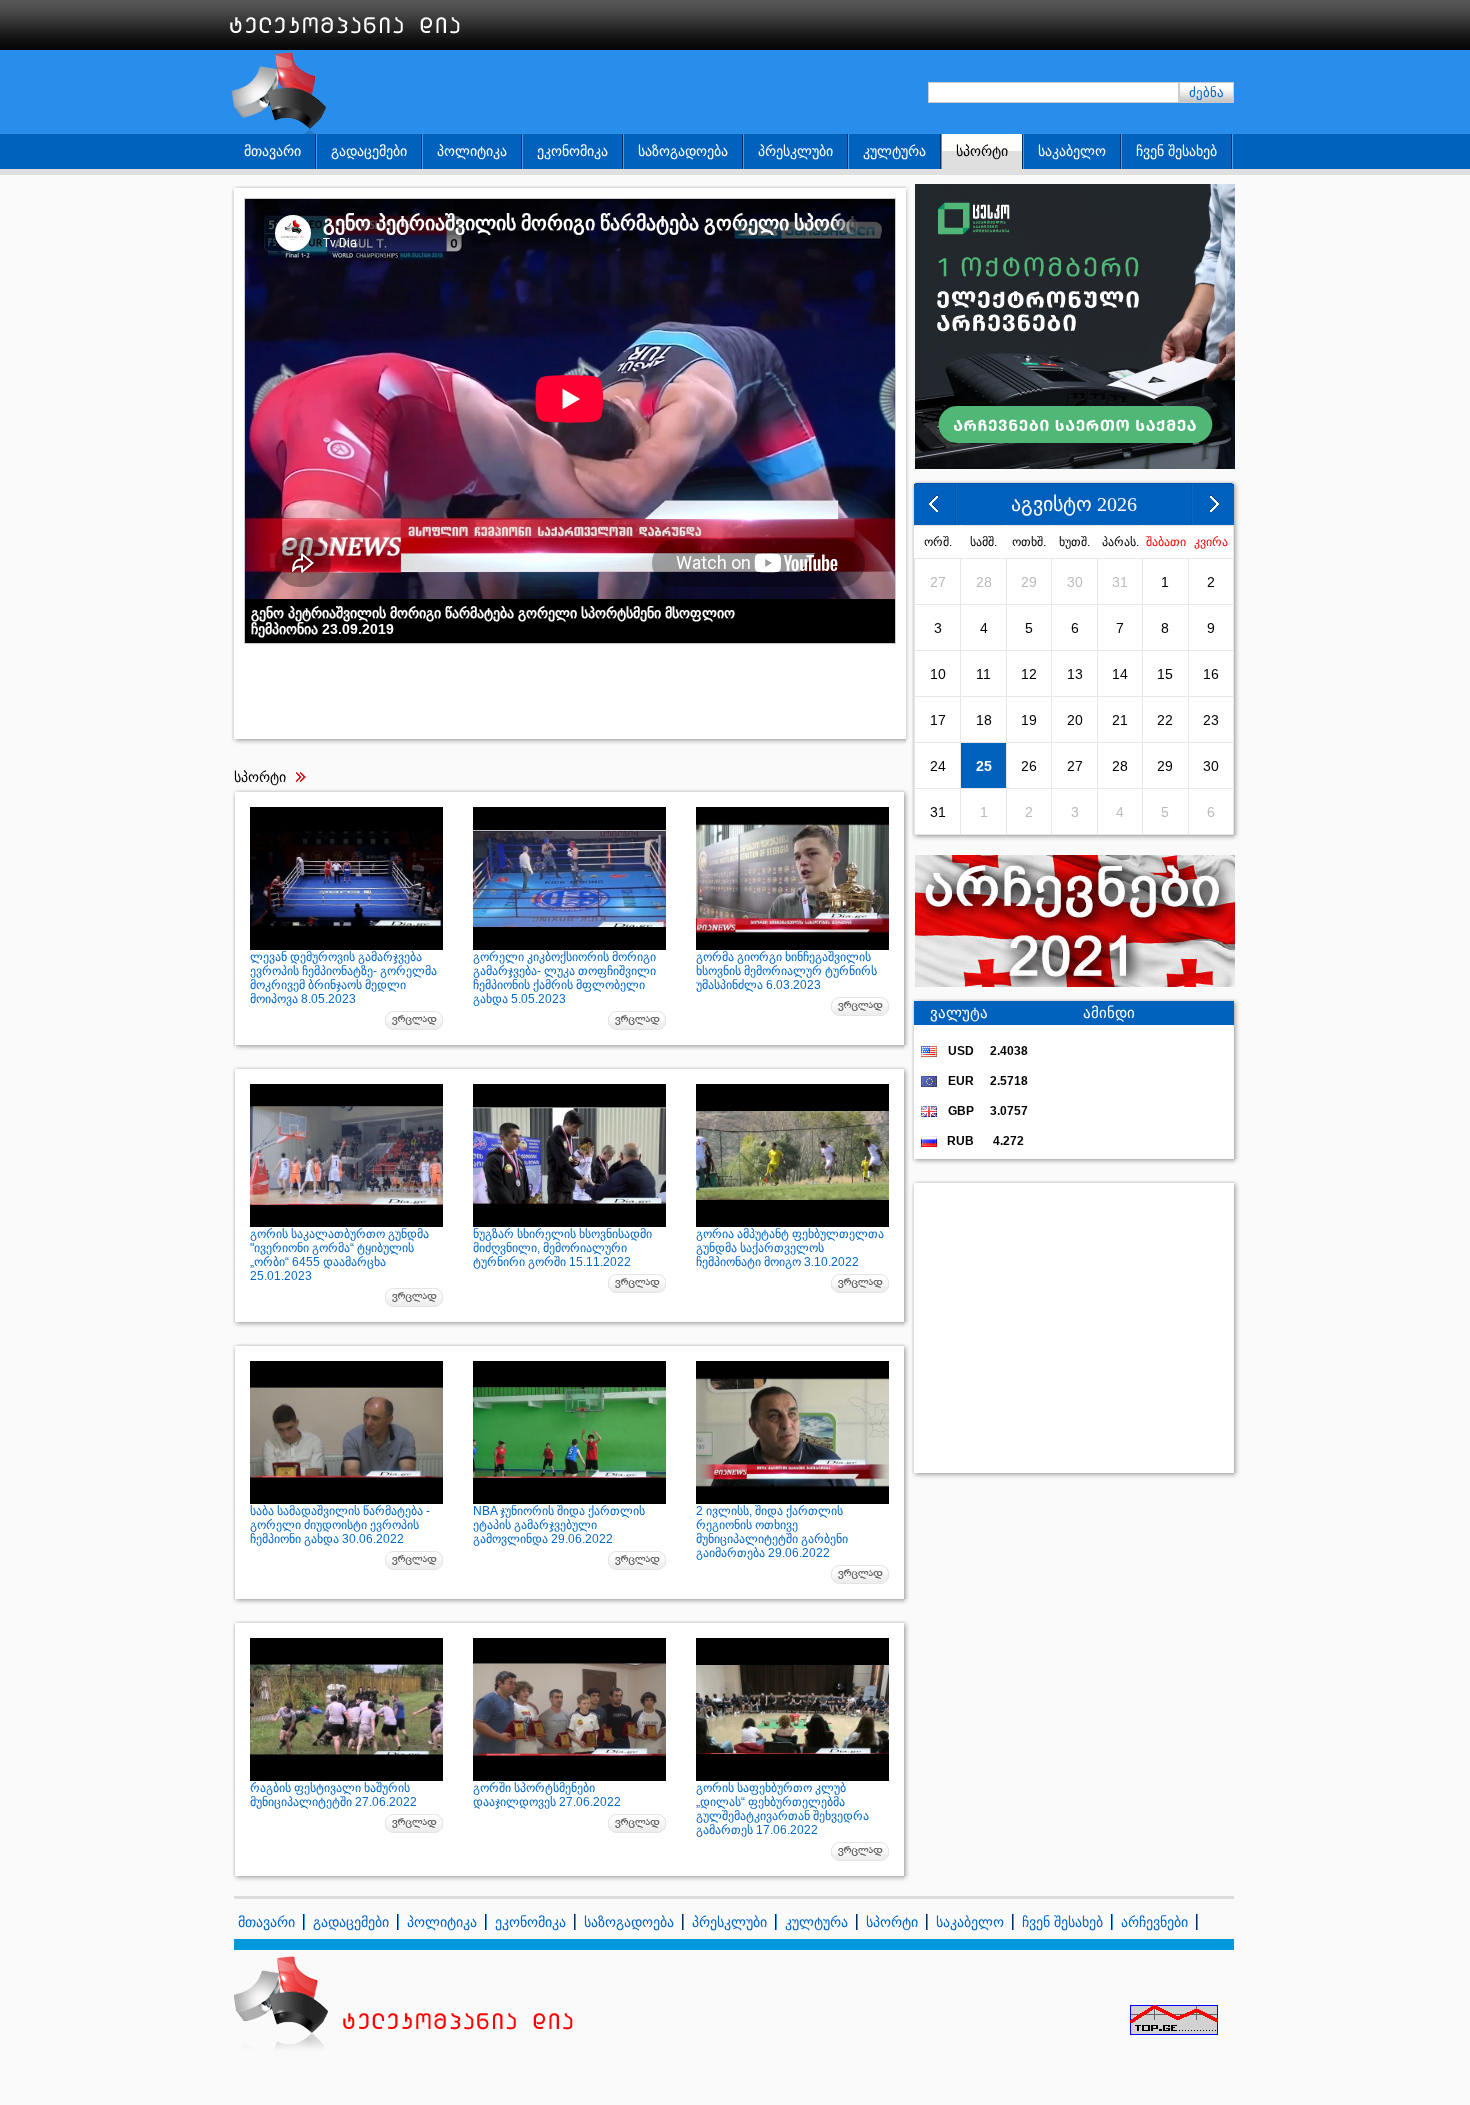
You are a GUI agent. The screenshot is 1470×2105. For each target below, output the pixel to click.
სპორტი (982, 151)
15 (1165, 674)
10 (938, 674)
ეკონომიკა (572, 151)
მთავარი (272, 151)
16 (1211, 674)
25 (984, 766)
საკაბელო (1072, 151)
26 (1029, 766)
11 (983, 674)
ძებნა (1206, 92)
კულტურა (894, 151)
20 (1075, 720)
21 (1120, 720)
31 (1120, 582)
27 (938, 582)
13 (1075, 674)
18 (984, 720)
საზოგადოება (683, 151)
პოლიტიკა (472, 151)
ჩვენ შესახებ (1176, 151)
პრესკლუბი (795, 151)
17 (938, 720)
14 (1120, 674)
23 (1211, 720)
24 (938, 766)
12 (1029, 674)
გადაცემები (369, 151)
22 (1165, 720)
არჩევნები (1154, 1922)
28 (984, 582)
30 (1075, 582)
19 (1029, 720)
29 (1029, 582)
